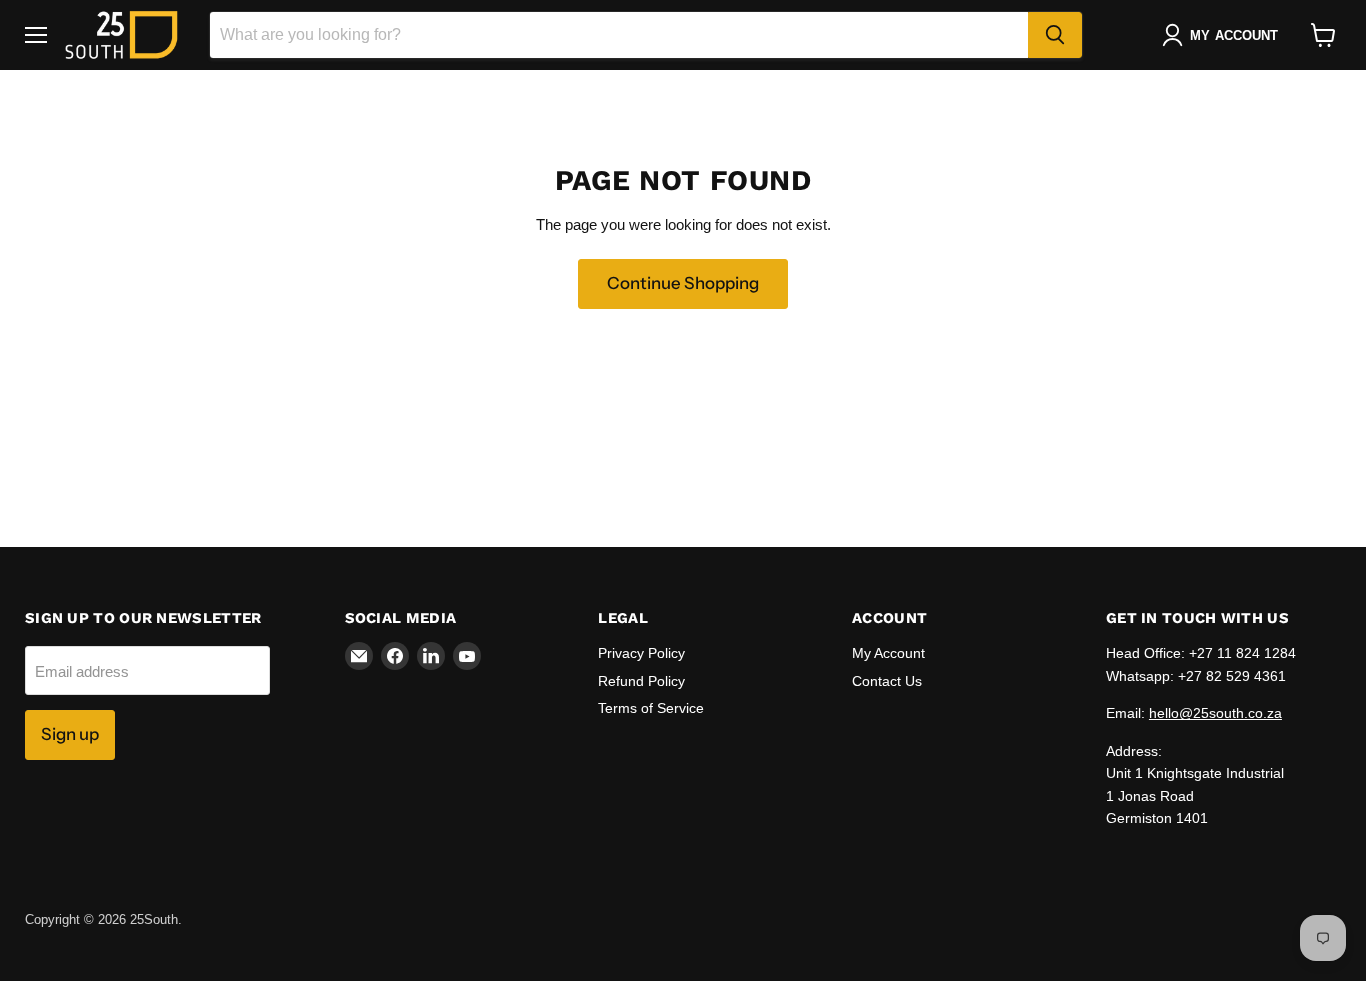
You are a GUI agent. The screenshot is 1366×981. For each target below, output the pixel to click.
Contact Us (887, 681)
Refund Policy (641, 681)
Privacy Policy (641, 653)
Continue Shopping (683, 283)
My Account (888, 653)
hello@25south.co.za (1215, 713)
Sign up (70, 734)
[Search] (1055, 35)
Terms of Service (651, 708)
